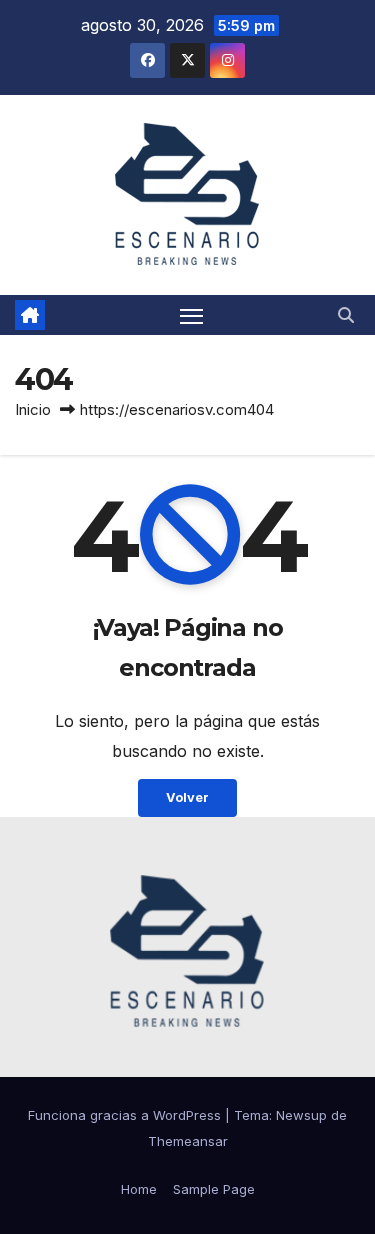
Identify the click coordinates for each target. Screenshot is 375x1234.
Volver (187, 797)
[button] (346, 315)
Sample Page (214, 1189)
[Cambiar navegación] (192, 315)
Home (139, 1189)
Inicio (33, 409)
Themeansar (188, 1141)
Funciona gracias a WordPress (126, 1115)
